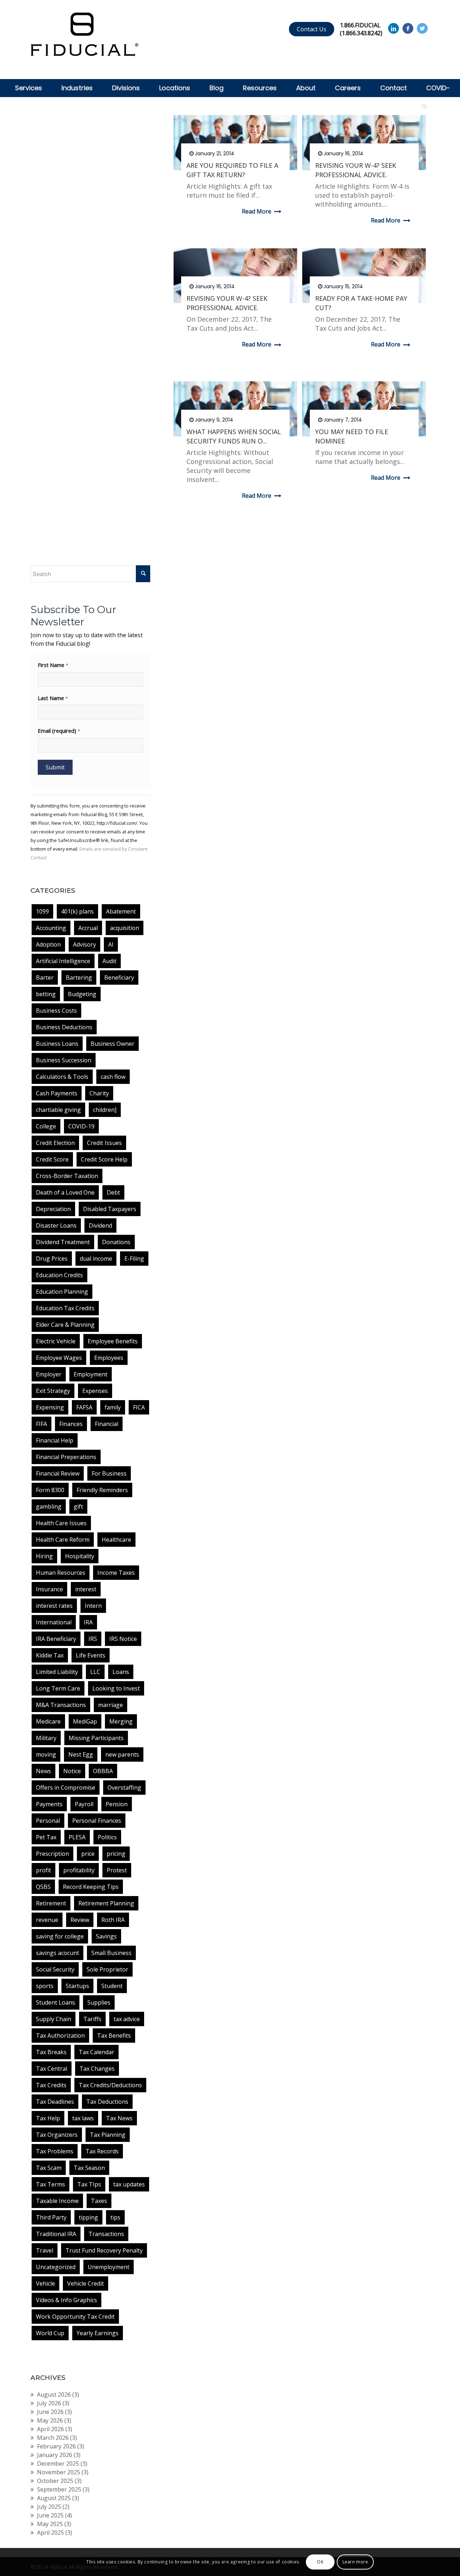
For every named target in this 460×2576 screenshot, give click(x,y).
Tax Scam (49, 2168)
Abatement (121, 911)
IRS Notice (123, 1639)
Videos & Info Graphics (66, 2300)
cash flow (113, 1077)
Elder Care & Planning (65, 1325)
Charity (99, 1093)
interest (86, 1589)
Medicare (48, 1721)
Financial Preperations (66, 1457)
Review (80, 1920)
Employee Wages (59, 1358)
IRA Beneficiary (56, 1639)
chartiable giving (58, 1110)
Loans (121, 1672)
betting (46, 994)
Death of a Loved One (65, 1192)
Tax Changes (97, 2069)
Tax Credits (51, 2085)
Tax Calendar (96, 2052)
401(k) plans (77, 911)
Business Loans (57, 1044)
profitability (79, 1870)
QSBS (43, 1887)
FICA (139, 1407)
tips (115, 2217)
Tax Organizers (57, 2135)
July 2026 (49, 2403)
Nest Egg (81, 1754)
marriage (111, 1705)
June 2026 (50, 2412)
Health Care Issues (61, 1523)
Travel (45, 2250)
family (113, 1407)
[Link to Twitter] (422, 28)
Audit (109, 961)
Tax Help (48, 2118)
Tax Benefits (114, 2035)
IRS (93, 1639)
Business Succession (64, 1060)
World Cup (50, 2333)
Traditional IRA (56, 2234)
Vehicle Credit (86, 2283)
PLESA (77, 1837)
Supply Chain (54, 2019)
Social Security (55, 1969)
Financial (107, 1424)
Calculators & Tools (62, 1077)
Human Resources (61, 1573)
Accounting (51, 928)
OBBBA (103, 1771)
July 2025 (49, 2507)
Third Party (51, 2217)
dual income (96, 1259)
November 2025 (59, 2472)
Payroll (84, 1804)
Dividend (100, 1225)
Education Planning (62, 1292)
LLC (95, 1672)
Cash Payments (57, 1093)
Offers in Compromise (66, 1788)
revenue (47, 1920)
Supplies (99, 2002)
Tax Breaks (51, 2052)
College (46, 1126)
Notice (72, 1771)
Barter (45, 977)
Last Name (53, 698)
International (54, 1622)
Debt (113, 1192)
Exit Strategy (53, 1391)
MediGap (85, 1721)
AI (111, 944)
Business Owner (112, 1044)
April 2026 (50, 2429)
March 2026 (53, 2438)
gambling (49, 1506)
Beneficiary (119, 977)
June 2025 (50, 2515)
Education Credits (59, 1275)
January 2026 (55, 2455)
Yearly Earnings (98, 2333)
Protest (117, 1870)
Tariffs (92, 2019)
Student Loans (56, 2002)
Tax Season (89, 2168)
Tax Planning (108, 2135)
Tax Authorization (60, 2035)
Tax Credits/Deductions (110, 2085)
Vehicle (45, 2283)
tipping (88, 2217)
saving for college (60, 1936)
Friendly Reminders (102, 1490)
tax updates (129, 2184)
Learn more (355, 2562)
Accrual (88, 928)
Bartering (79, 977)
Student (112, 1986)
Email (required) (59, 731)
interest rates (54, 1606)
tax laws (83, 2118)
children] (105, 1110)
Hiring (44, 1556)
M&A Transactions (61, 1705)
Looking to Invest (116, 1688)
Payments (49, 1804)
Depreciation (53, 1209)
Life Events (91, 1655)
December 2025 (58, 2464)
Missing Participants (96, 1738)
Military (46, 1738)
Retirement (51, 1903)
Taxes (99, 2201)
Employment (91, 1374)
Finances (71, 1424)
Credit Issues (104, 1143)
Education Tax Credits (65, 1308)
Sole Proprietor (107, 1969)
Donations (116, 1242)
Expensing (50, 1407)
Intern (93, 1606)
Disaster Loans (56, 1225)
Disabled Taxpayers (110, 1209)
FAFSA (84, 1407)
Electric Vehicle (56, 1341)
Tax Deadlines (55, 2102)
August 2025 (54, 2498)
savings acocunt (57, 1953)
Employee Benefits (113, 1341)
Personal (48, 1821)
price (88, 1854)
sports (45, 1986)
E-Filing (134, 1259)
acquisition (125, 928)
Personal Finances (97, 1821)
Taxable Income (57, 2201)
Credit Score (52, 1159)
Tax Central (52, 2069)
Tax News (119, 2118)
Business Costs (56, 1011)
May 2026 (50, 2420)
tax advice (127, 2019)
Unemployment (109, 2267)
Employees (109, 1358)
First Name (53, 665)
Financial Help (55, 1440)
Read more (257, 211)
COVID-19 (81, 1126)
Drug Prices (52, 1259)
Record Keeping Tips (91, 1887)
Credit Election (55, 1143)
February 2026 (56, 2446)
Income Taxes (116, 1573)
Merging (121, 1721)
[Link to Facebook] (408, 28)
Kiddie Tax (50, 1655)
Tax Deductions (107, 2102)
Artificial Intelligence (63, 961)
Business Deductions (64, 1027)
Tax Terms (50, 2184)
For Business (109, 1473)
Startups (77, 1986)
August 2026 (54, 2395)
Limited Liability (57, 1672)
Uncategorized (56, 2267)
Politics (107, 1837)
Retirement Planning (106, 1903)
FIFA (42, 1424)
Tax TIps (89, 2184)
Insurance (49, 1589)
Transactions (106, 2234)
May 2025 (50, 2524)
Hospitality (80, 1556)
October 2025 (55, 2481)
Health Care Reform (63, 1540)
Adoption (48, 944)
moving (46, 1754)
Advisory (84, 944)
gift (78, 1506)
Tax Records (102, 2151)
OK (320, 2562)
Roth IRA (113, 1920)
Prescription (52, 1854)
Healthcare (116, 1540)
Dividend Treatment (63, 1242)
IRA (88, 1622)
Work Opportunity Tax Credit (75, 2317)
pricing (116, 1854)
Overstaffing (124, 1788)
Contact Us (312, 29)
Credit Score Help (104, 1159)
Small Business (111, 1953)
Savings (106, 1936)
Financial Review (58, 1473)
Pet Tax (46, 1837)
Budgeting (82, 994)
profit (43, 1870)
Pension (117, 1804)
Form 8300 (50, 1490)
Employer (49, 1374)
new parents (122, 1754)
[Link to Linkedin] (394, 28)
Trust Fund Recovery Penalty (104, 2250)
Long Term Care (58, 1688)
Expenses (95, 1391)
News (43, 1771)
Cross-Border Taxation (67, 1176)
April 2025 (50, 2533)
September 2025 (59, 2489)
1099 (42, 911)
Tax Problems (55, 2151)
